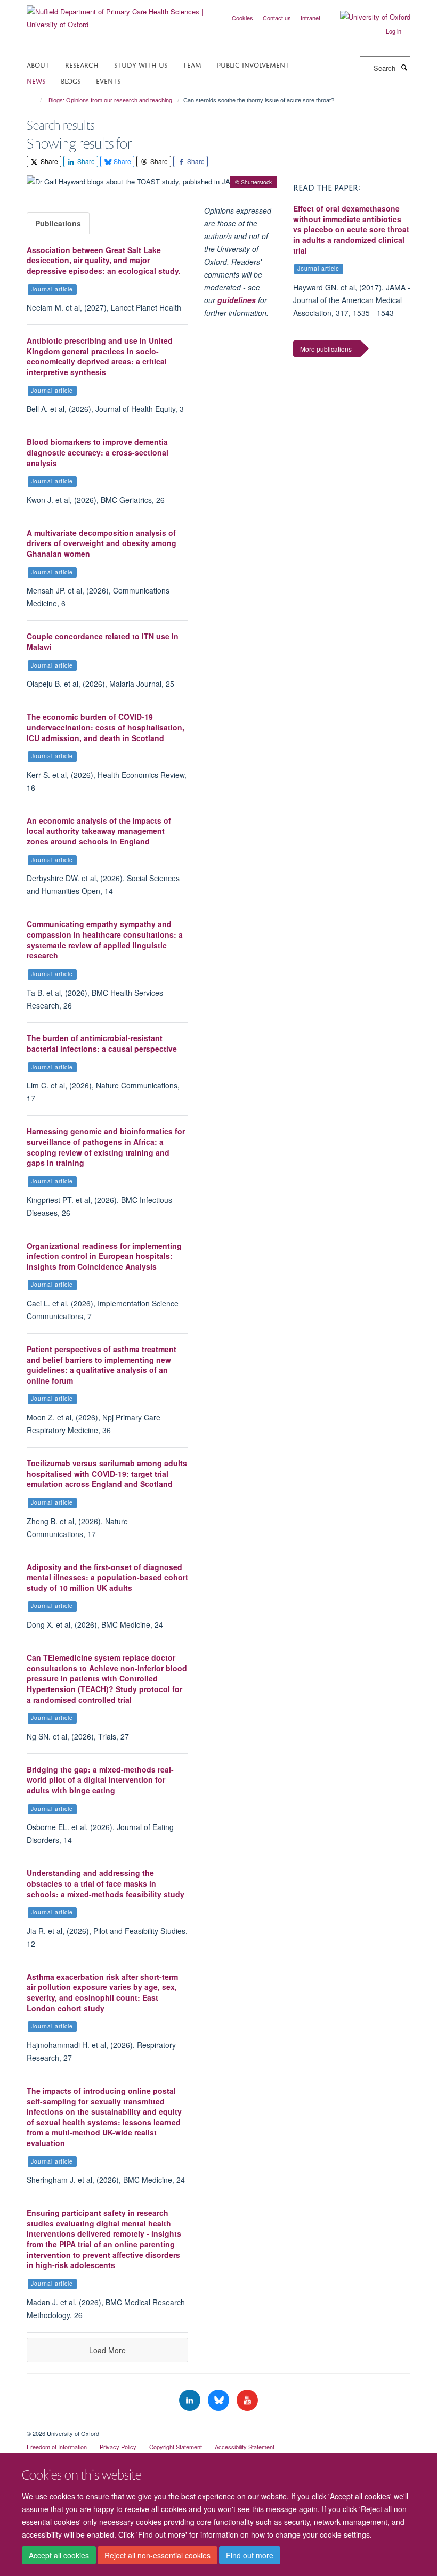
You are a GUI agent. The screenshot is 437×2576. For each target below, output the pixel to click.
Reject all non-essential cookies (157, 2555)
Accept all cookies (59, 2555)
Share (48, 161)
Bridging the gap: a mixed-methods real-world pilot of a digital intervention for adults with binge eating (100, 1780)
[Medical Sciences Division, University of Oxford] (218, 2424)
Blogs (71, 80)
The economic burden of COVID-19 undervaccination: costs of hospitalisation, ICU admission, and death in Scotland (106, 727)
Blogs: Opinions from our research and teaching (110, 100)
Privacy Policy (118, 2447)
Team (192, 64)
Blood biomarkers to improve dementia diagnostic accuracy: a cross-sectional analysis (98, 452)
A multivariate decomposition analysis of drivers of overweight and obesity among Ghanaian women (102, 543)
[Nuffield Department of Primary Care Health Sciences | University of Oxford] (119, 14)
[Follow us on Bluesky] (220, 2400)
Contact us (277, 18)
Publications (58, 223)
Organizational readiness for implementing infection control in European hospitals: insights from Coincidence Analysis (104, 1256)
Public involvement (253, 64)
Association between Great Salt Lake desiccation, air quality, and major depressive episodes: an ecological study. (104, 260)
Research (82, 64)
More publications (326, 349)
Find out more (250, 2555)
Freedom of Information (57, 2447)
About (38, 64)
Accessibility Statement (245, 2447)
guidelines (237, 300)
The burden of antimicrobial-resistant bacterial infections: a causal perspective (102, 1043)
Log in (394, 31)
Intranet (310, 18)
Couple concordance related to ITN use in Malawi (103, 641)
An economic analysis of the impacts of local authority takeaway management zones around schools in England (99, 831)
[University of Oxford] (367, 17)
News (36, 80)
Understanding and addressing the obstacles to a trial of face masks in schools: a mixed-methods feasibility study (106, 1883)
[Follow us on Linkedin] (191, 2400)
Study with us (141, 64)
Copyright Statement (176, 2447)
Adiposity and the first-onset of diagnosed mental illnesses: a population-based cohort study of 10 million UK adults (107, 1577)
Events (108, 80)
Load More (107, 2350)
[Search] (404, 67)
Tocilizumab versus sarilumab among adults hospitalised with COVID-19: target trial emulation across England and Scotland (107, 1473)
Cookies (242, 18)
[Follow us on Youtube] (247, 2400)
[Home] (36, 100)
